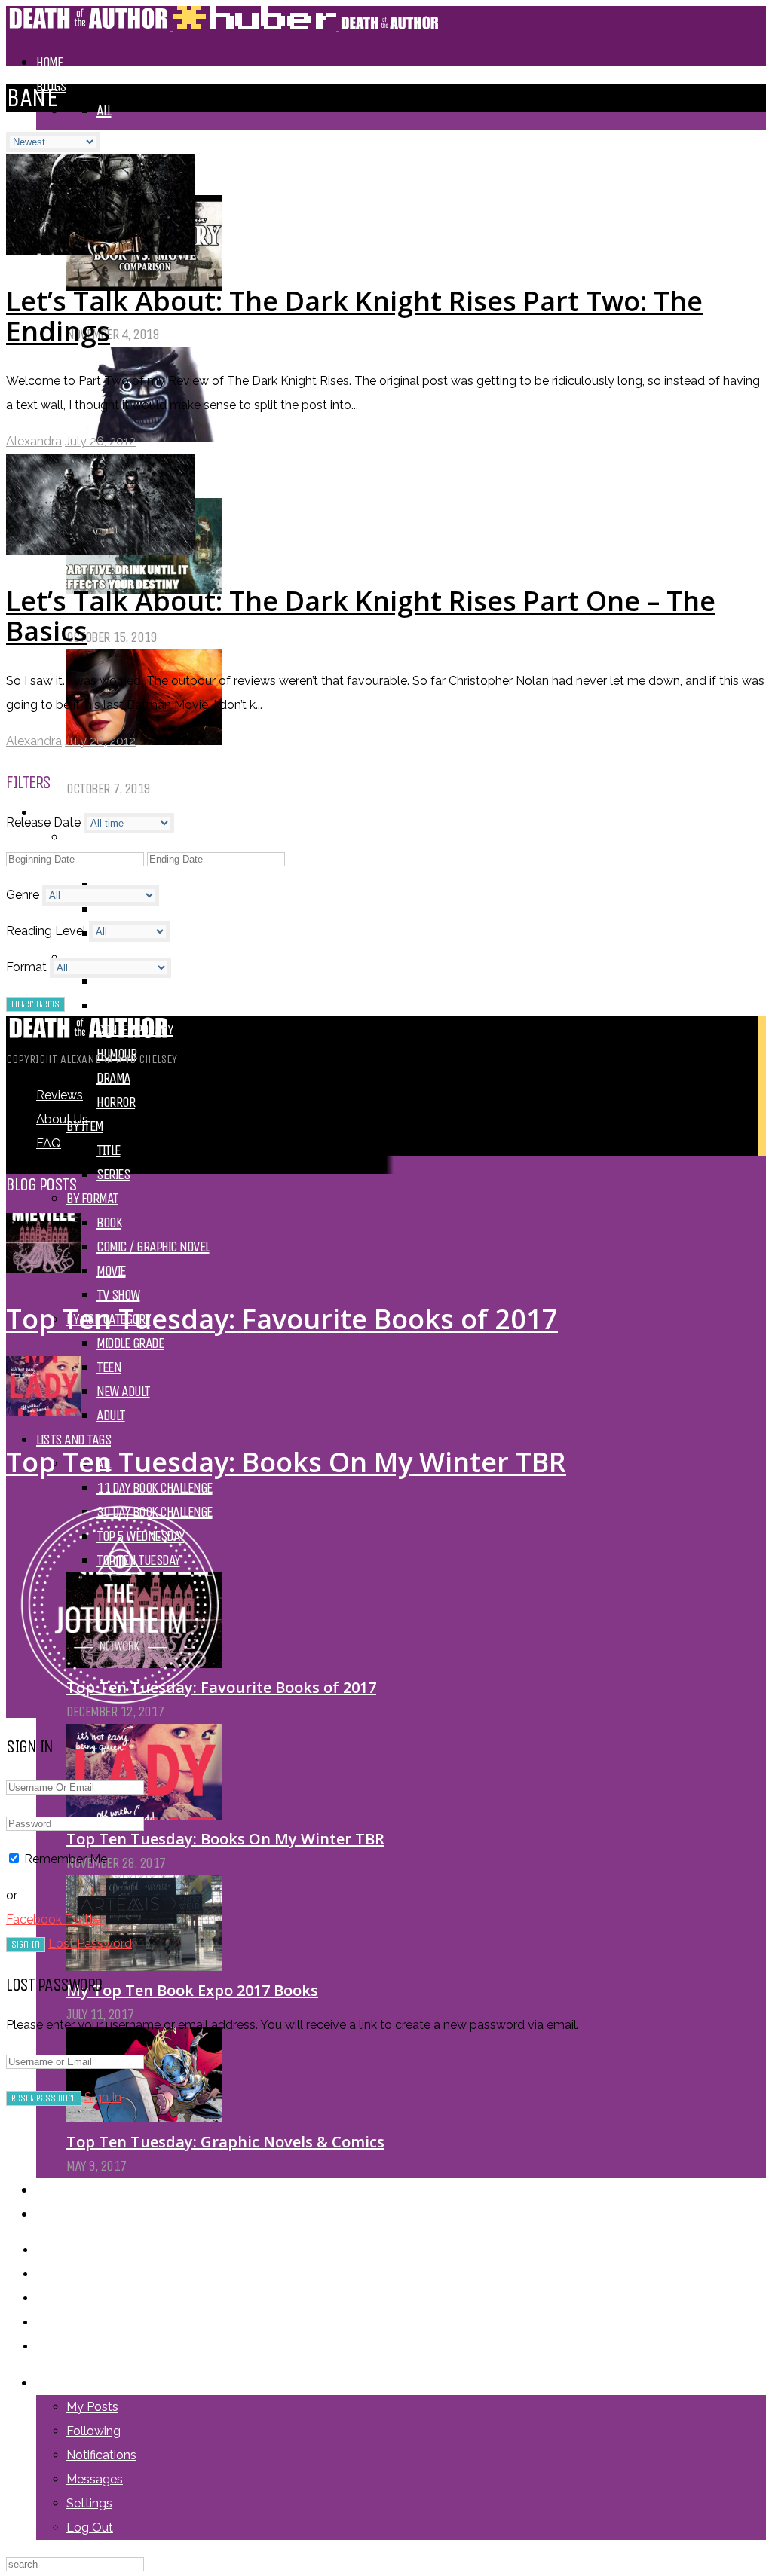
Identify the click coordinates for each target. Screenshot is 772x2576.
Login (50, 2383)
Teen (109, 1367)
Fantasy (117, 981)
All (104, 110)
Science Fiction (136, 1005)
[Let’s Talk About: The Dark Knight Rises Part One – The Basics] (100, 551)
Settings (89, 2503)
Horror (116, 1102)
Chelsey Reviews (139, 909)
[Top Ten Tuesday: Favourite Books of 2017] (44, 1269)
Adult (111, 1415)
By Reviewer (98, 837)
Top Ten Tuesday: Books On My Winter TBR (225, 1839)
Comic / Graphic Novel (153, 1247)
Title (109, 1150)
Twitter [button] (84, 1919)
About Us (60, 2214)
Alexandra (34, 441)
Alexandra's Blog (141, 134)
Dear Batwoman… (132, 764)
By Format (92, 1198)
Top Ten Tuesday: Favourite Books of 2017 (282, 1319)
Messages (95, 2479)
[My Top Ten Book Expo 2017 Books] (144, 1966)
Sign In (103, 2097)
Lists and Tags (74, 1439)
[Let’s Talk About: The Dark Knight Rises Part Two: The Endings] (100, 251)
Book (109, 1222)
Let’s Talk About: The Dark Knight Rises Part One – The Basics (361, 616)
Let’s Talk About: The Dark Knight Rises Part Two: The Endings (354, 316)
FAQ (49, 1143)
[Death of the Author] (223, 26)
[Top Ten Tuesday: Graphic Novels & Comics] (144, 2118)
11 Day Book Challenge (155, 1488)
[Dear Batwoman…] (144, 740)
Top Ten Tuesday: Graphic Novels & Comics (225, 2142)
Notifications (101, 2455)
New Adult (123, 1391)
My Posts (92, 2407)
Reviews (60, 1095)
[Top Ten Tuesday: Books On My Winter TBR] (144, 1815)
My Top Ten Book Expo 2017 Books (192, 1990)
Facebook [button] (35, 1919)
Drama (113, 1078)
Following (93, 2431)
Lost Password (90, 1943)
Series (113, 1174)
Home (49, 62)
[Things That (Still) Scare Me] (144, 437)
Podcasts (61, 2190)
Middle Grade (130, 1343)
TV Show (118, 1295)
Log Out (90, 2527)
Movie (111, 1271)
